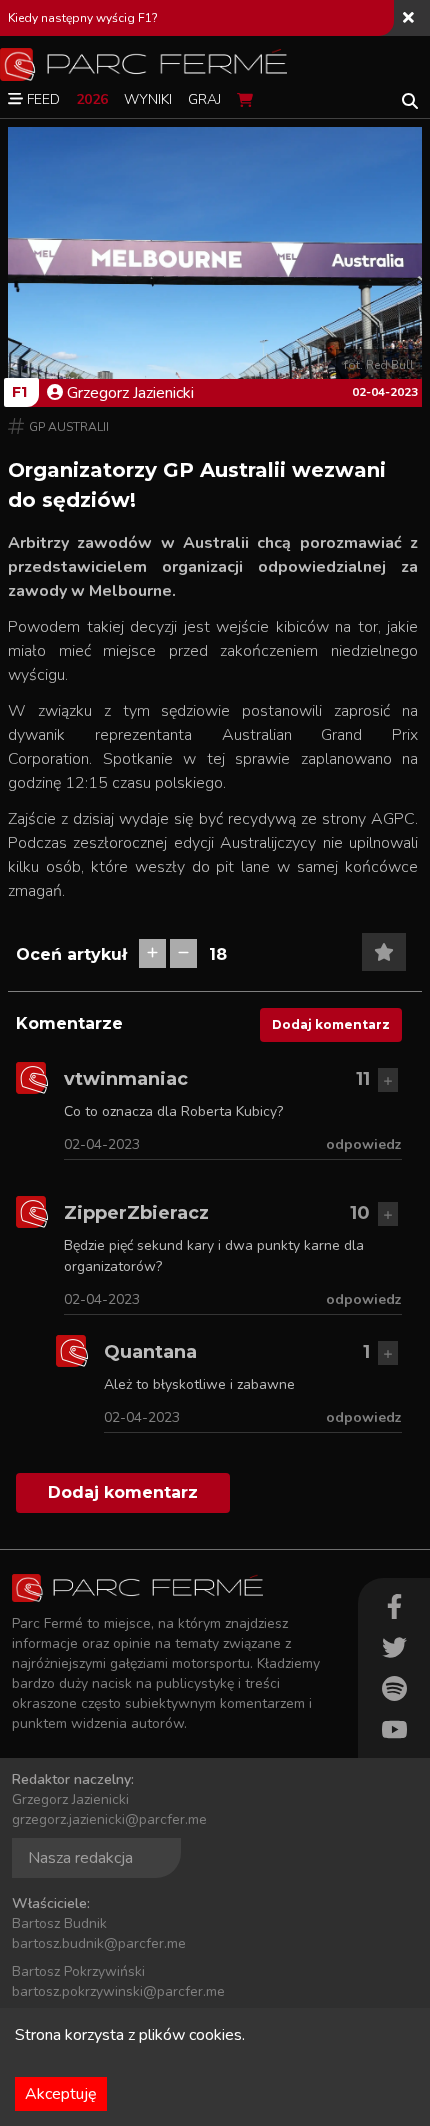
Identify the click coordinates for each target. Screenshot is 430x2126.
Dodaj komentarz (331, 1024)
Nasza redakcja (80, 1858)
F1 (19, 392)
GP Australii (69, 427)
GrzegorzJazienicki (130, 393)
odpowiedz (364, 1144)
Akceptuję (61, 2094)
